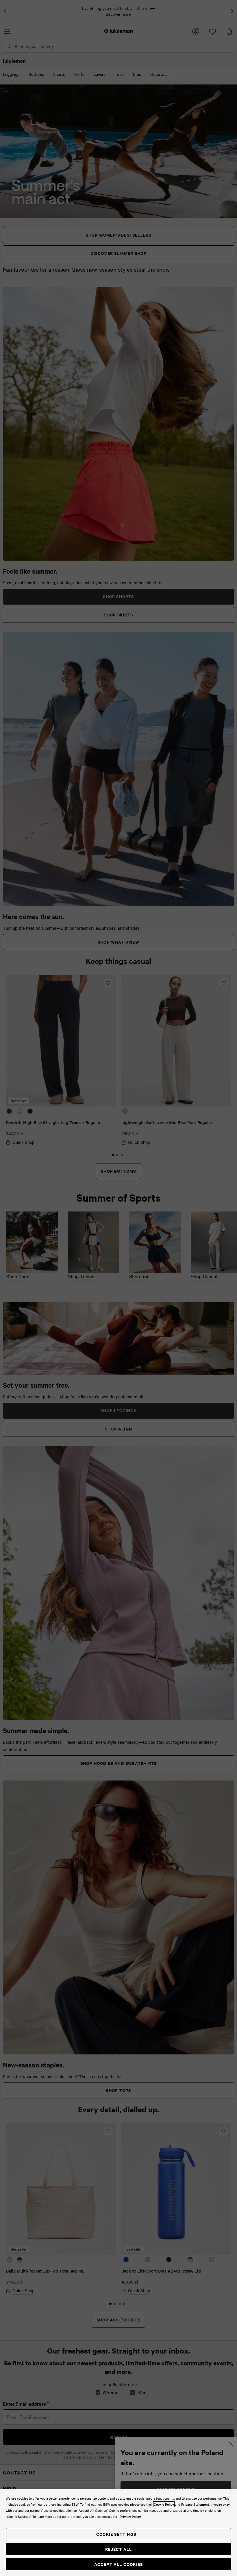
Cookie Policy (164, 2504)
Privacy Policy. (130, 2516)
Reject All (119, 2549)
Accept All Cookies (119, 2564)
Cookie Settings (116, 2534)
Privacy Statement (195, 2504)
